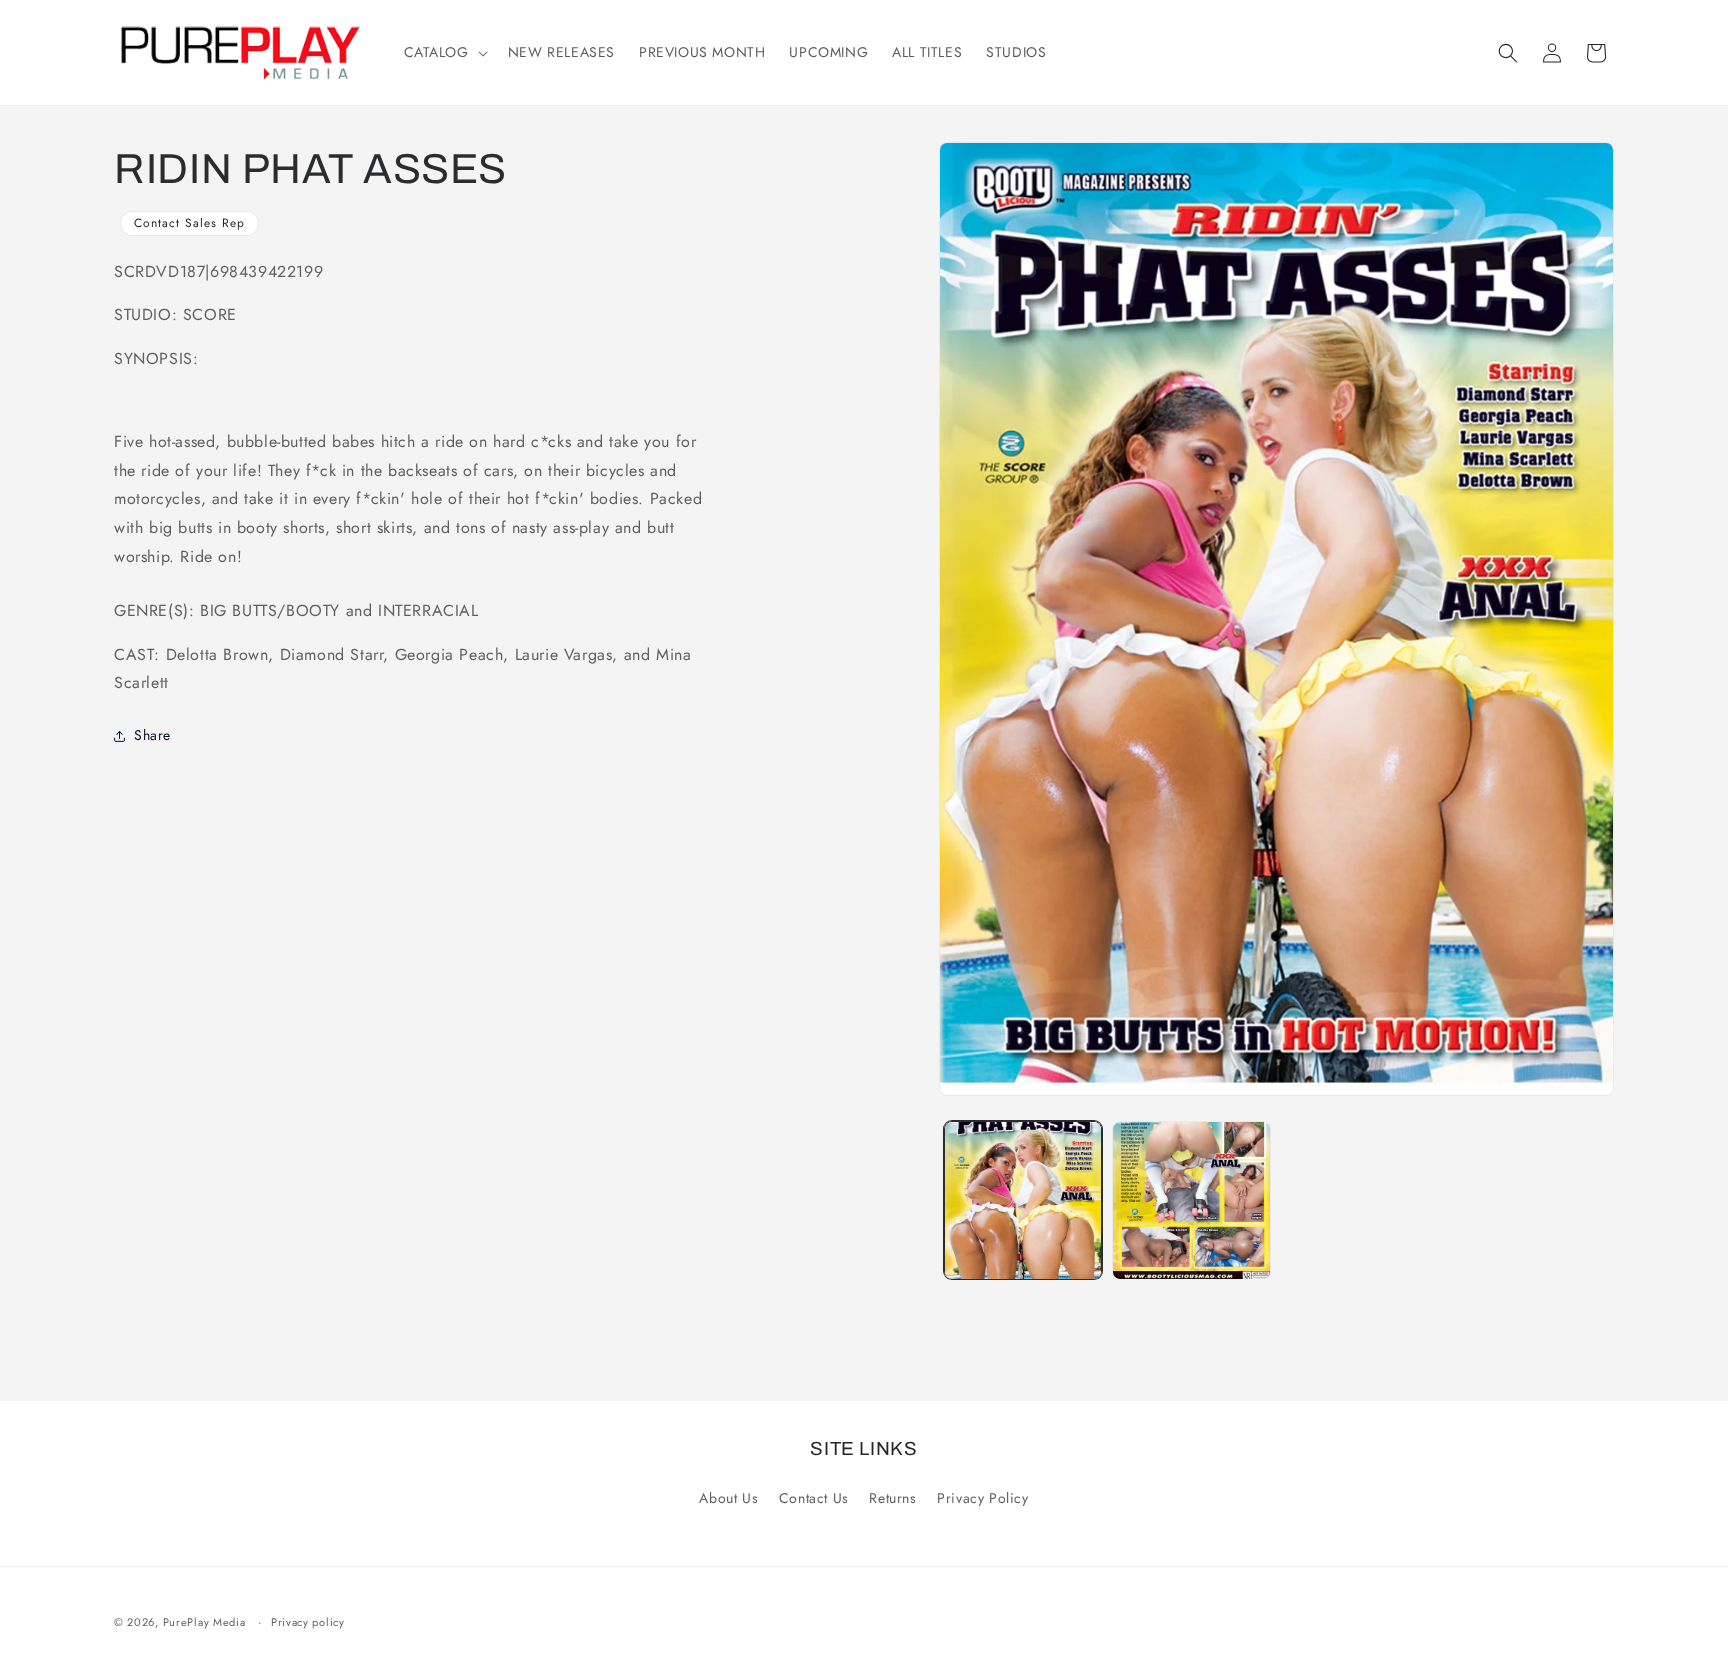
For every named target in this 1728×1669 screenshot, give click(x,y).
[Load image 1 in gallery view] (1023, 1200)
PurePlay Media (204, 1622)
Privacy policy (308, 1622)
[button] (444, 52)
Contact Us (814, 1498)
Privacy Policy (982, 1498)
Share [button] (152, 735)
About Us (728, 1498)
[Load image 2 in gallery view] (1191, 1200)
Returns (892, 1498)
